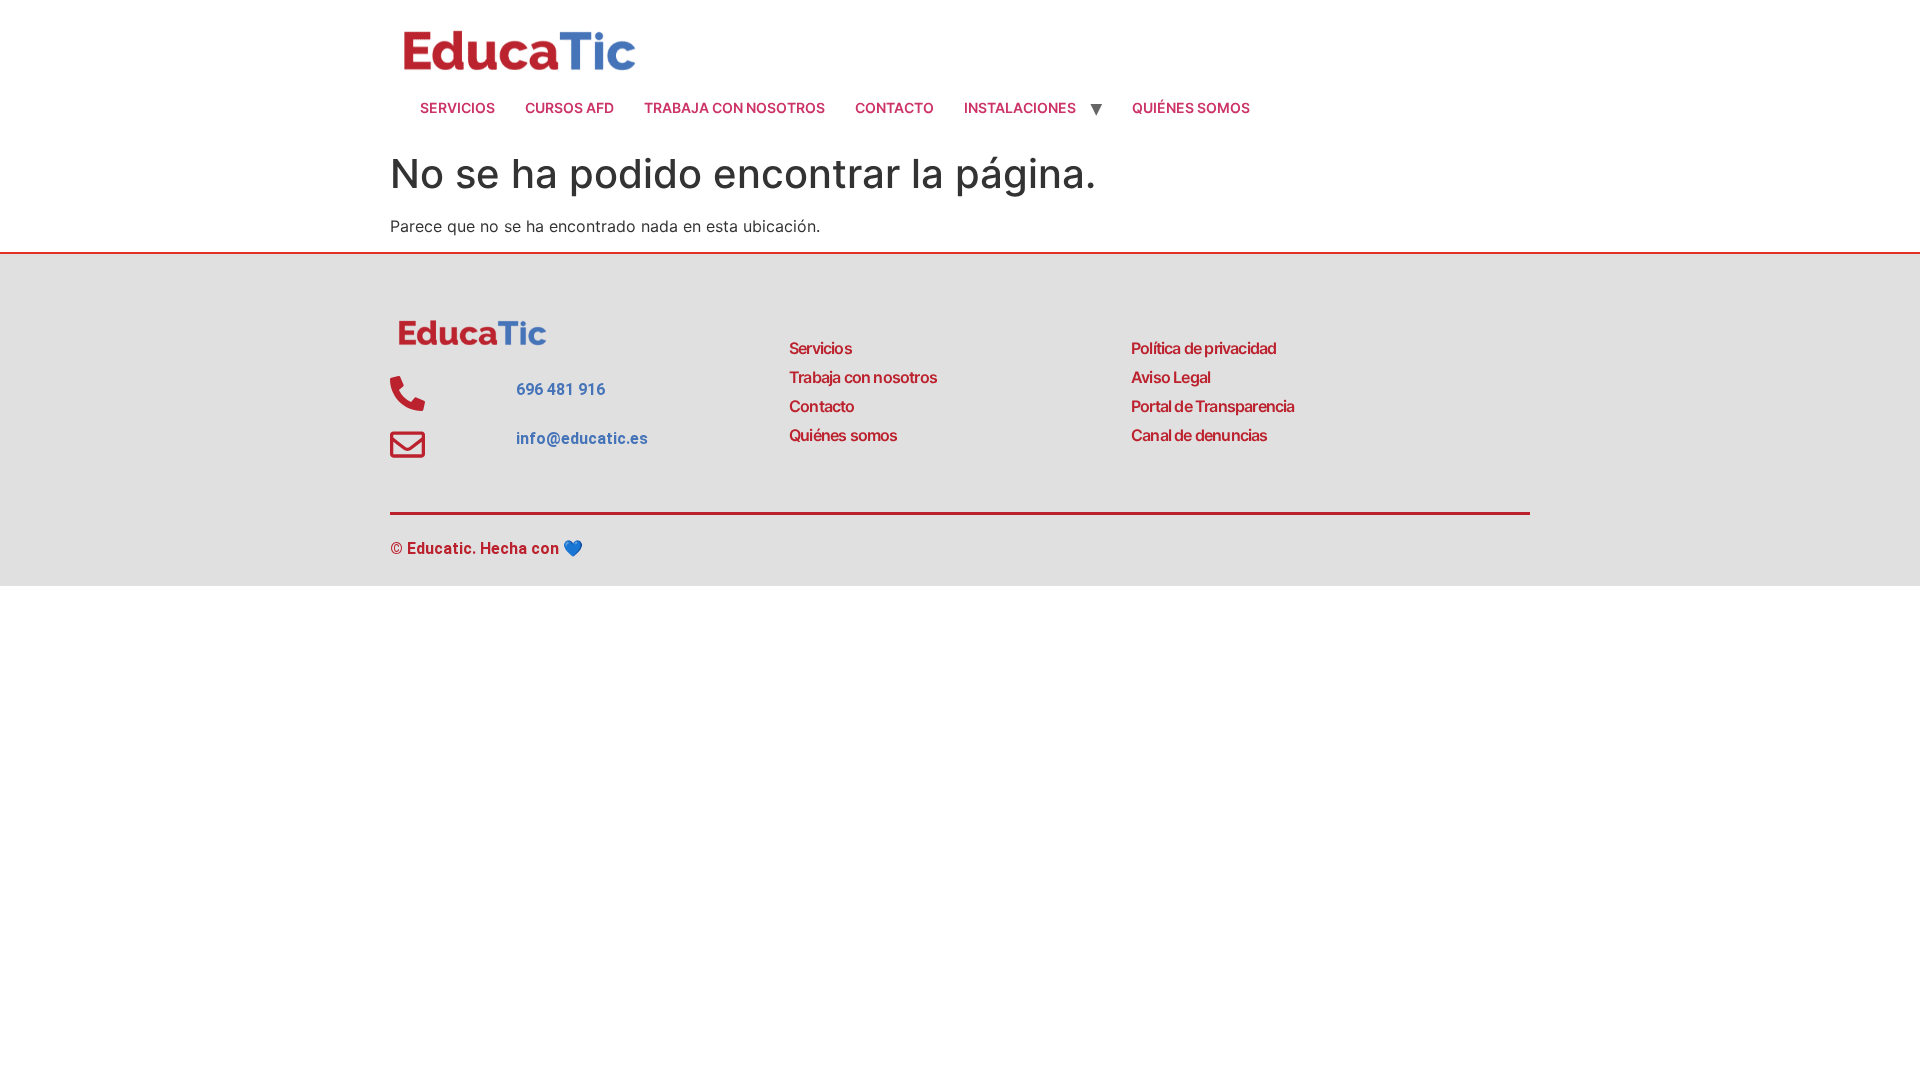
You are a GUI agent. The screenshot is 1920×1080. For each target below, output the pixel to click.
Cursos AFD (569, 107)
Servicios (457, 107)
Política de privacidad (1203, 348)
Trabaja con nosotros (734, 107)
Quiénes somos (1191, 107)
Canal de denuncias (1199, 435)
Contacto (894, 107)
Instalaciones (1020, 107)
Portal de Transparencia (1213, 406)
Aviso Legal (1170, 377)
